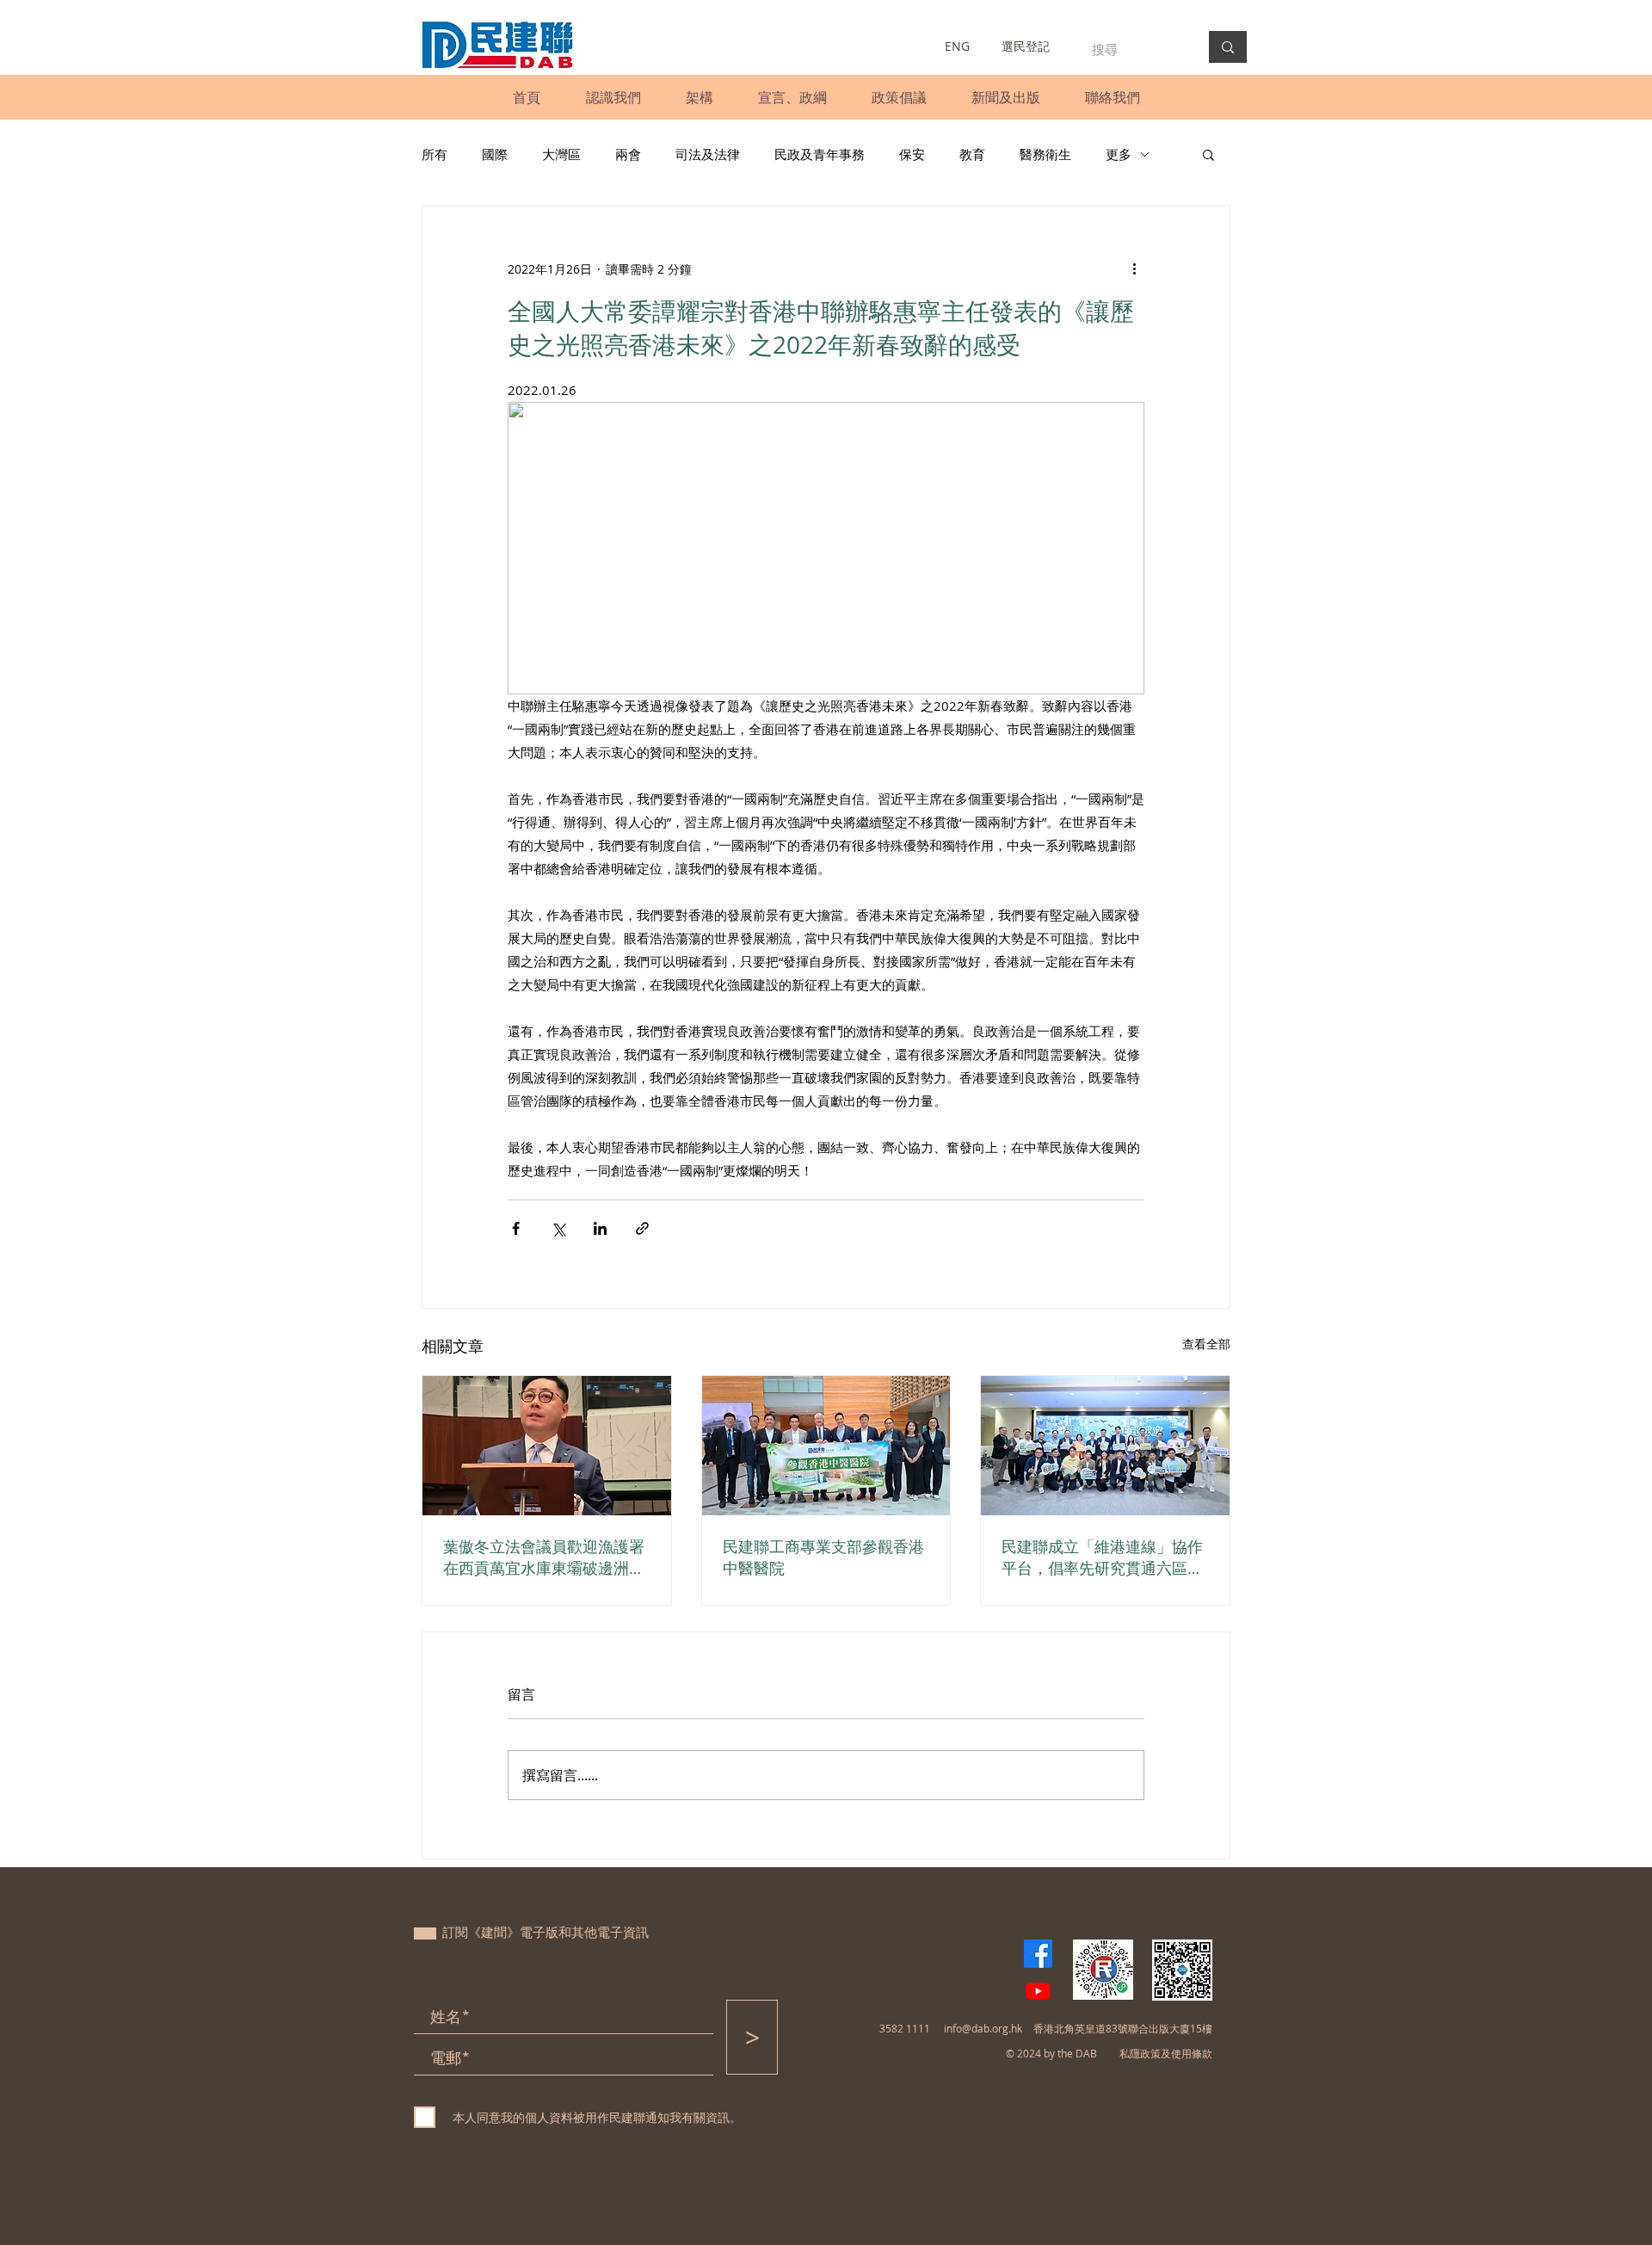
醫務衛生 (1045, 154)
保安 (912, 154)
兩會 (628, 154)
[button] (613, 97)
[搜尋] (1228, 47)
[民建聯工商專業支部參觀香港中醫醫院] (826, 1446)
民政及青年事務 (820, 154)
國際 (495, 154)
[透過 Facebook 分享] (516, 1228)
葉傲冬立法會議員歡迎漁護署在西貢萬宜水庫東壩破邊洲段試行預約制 (544, 1557)
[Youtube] (1038, 1991)
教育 (972, 154)
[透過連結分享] (642, 1228)
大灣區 (561, 154)
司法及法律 (708, 154)
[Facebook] (1038, 1954)
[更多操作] (1134, 268)
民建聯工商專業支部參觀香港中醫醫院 (823, 1557)
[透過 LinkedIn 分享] (600, 1228)
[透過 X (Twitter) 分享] (558, 1228)
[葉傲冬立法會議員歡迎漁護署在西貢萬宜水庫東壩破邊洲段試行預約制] (547, 1446)
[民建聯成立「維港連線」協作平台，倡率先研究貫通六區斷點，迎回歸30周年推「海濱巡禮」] (1105, 1446)
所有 (435, 154)
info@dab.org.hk (983, 2028)
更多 (1119, 154)
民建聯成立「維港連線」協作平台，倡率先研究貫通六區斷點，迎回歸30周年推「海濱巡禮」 (1103, 1557)
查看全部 (1206, 1344)
